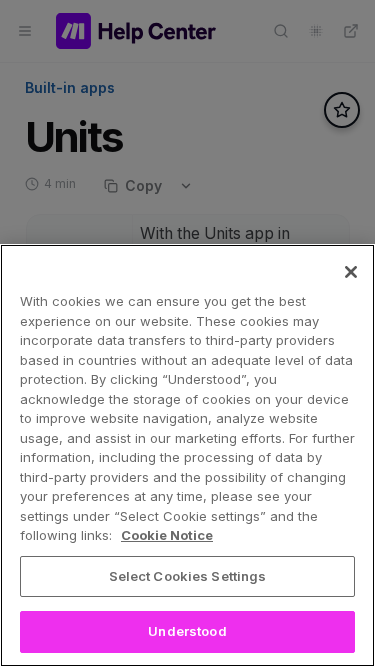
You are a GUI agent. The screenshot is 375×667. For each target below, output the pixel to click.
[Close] (351, 272)
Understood (187, 631)
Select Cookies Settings (188, 576)
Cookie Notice (167, 535)
